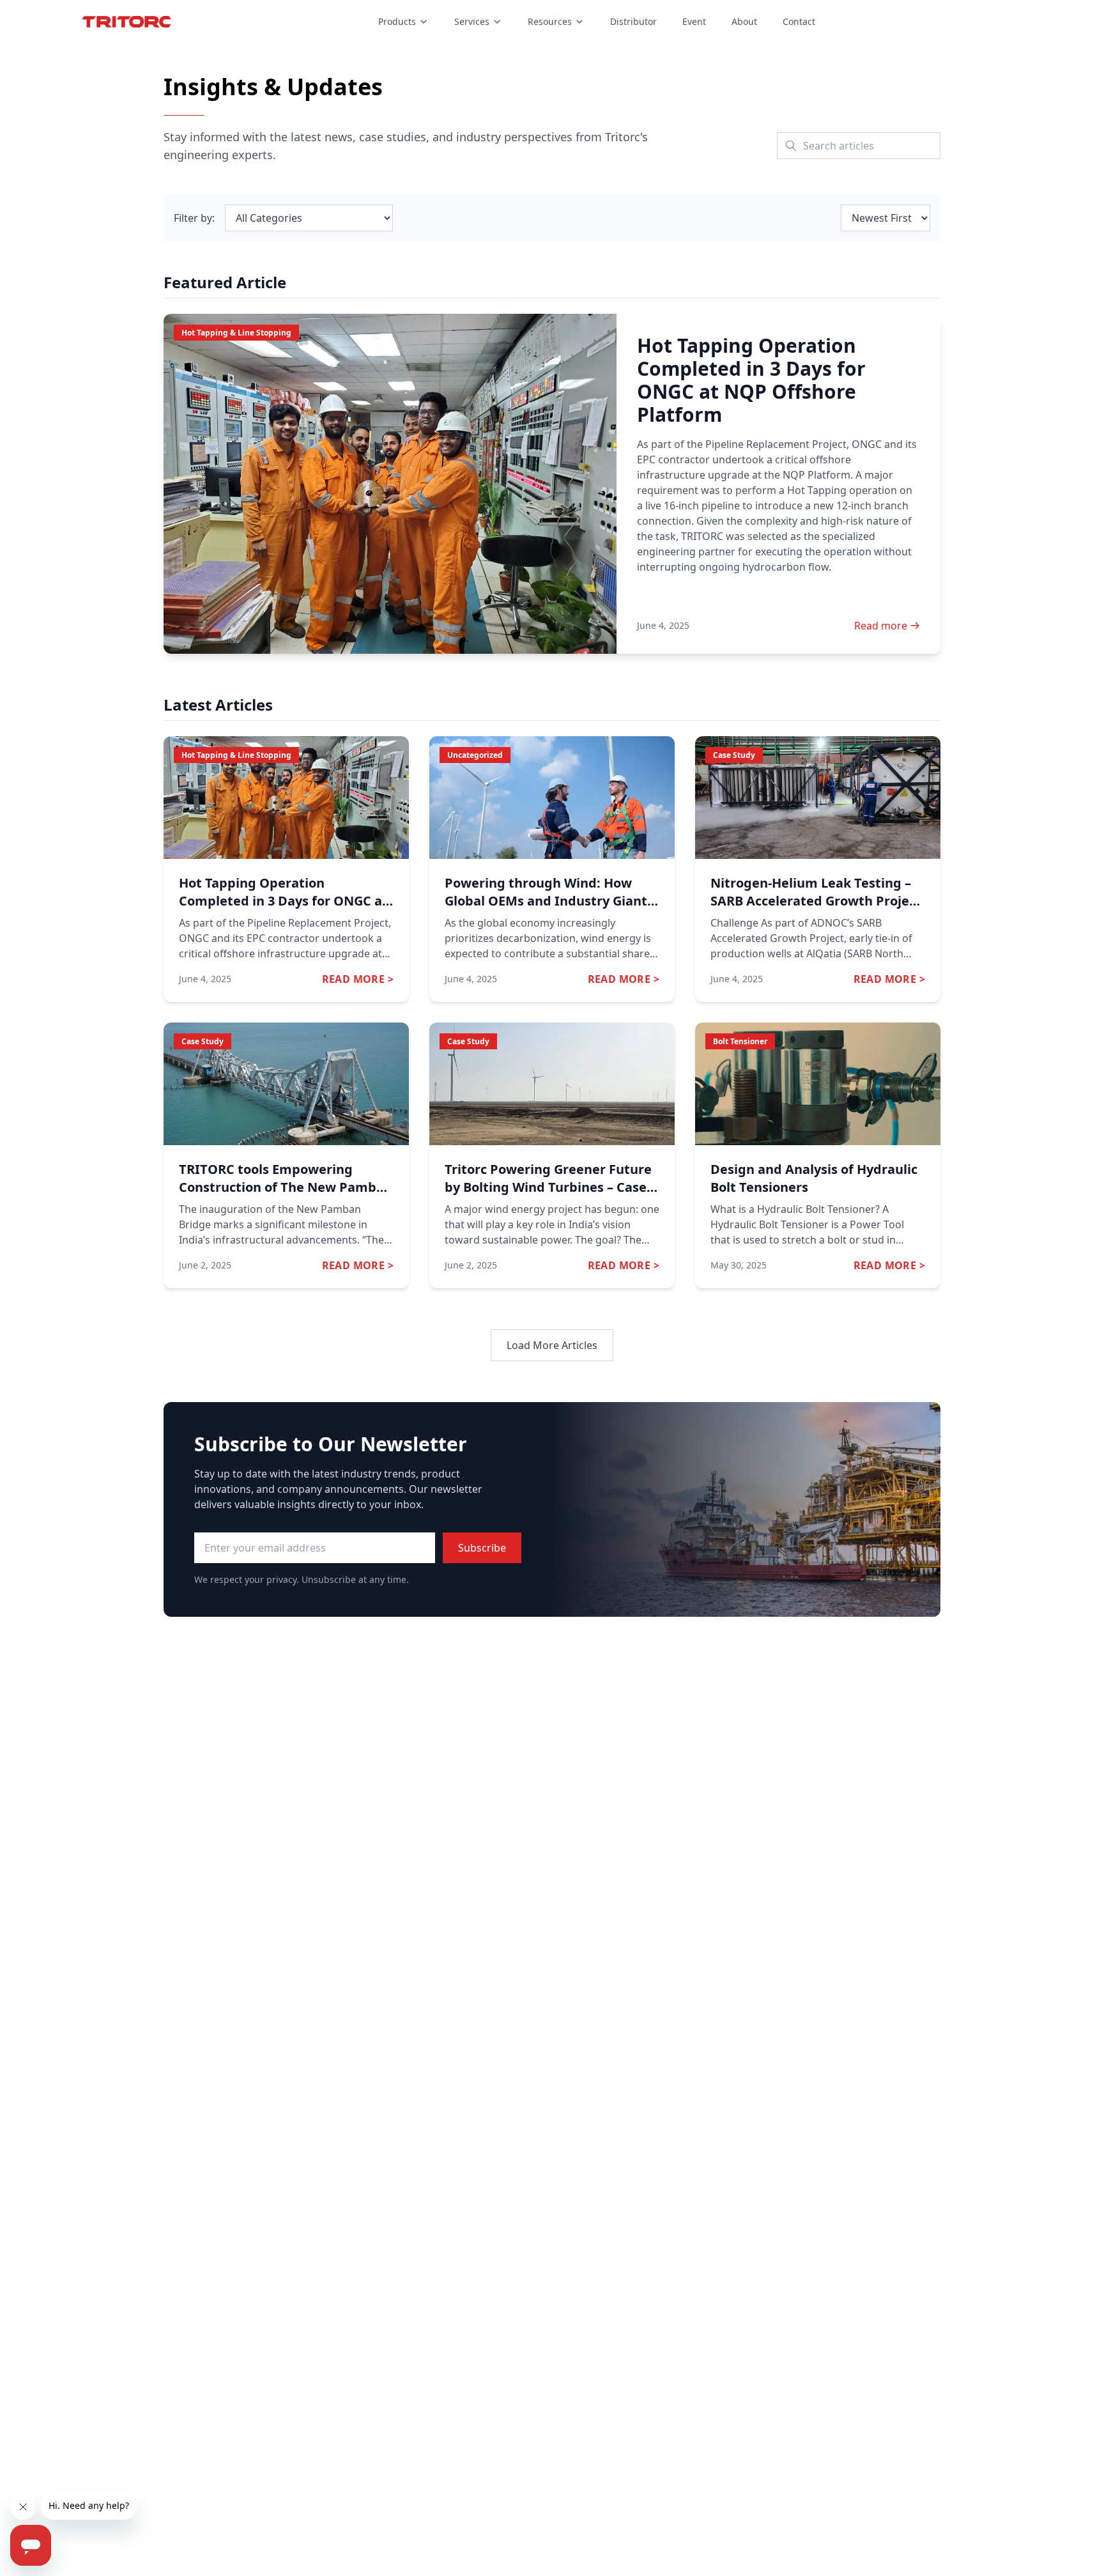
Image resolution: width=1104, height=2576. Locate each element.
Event (694, 21)
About (744, 21)
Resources (550, 21)
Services (472, 21)
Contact (799, 21)
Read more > (358, 979)
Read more (881, 626)
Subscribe (482, 1548)
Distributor (633, 21)
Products (397, 21)
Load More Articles (552, 1345)
